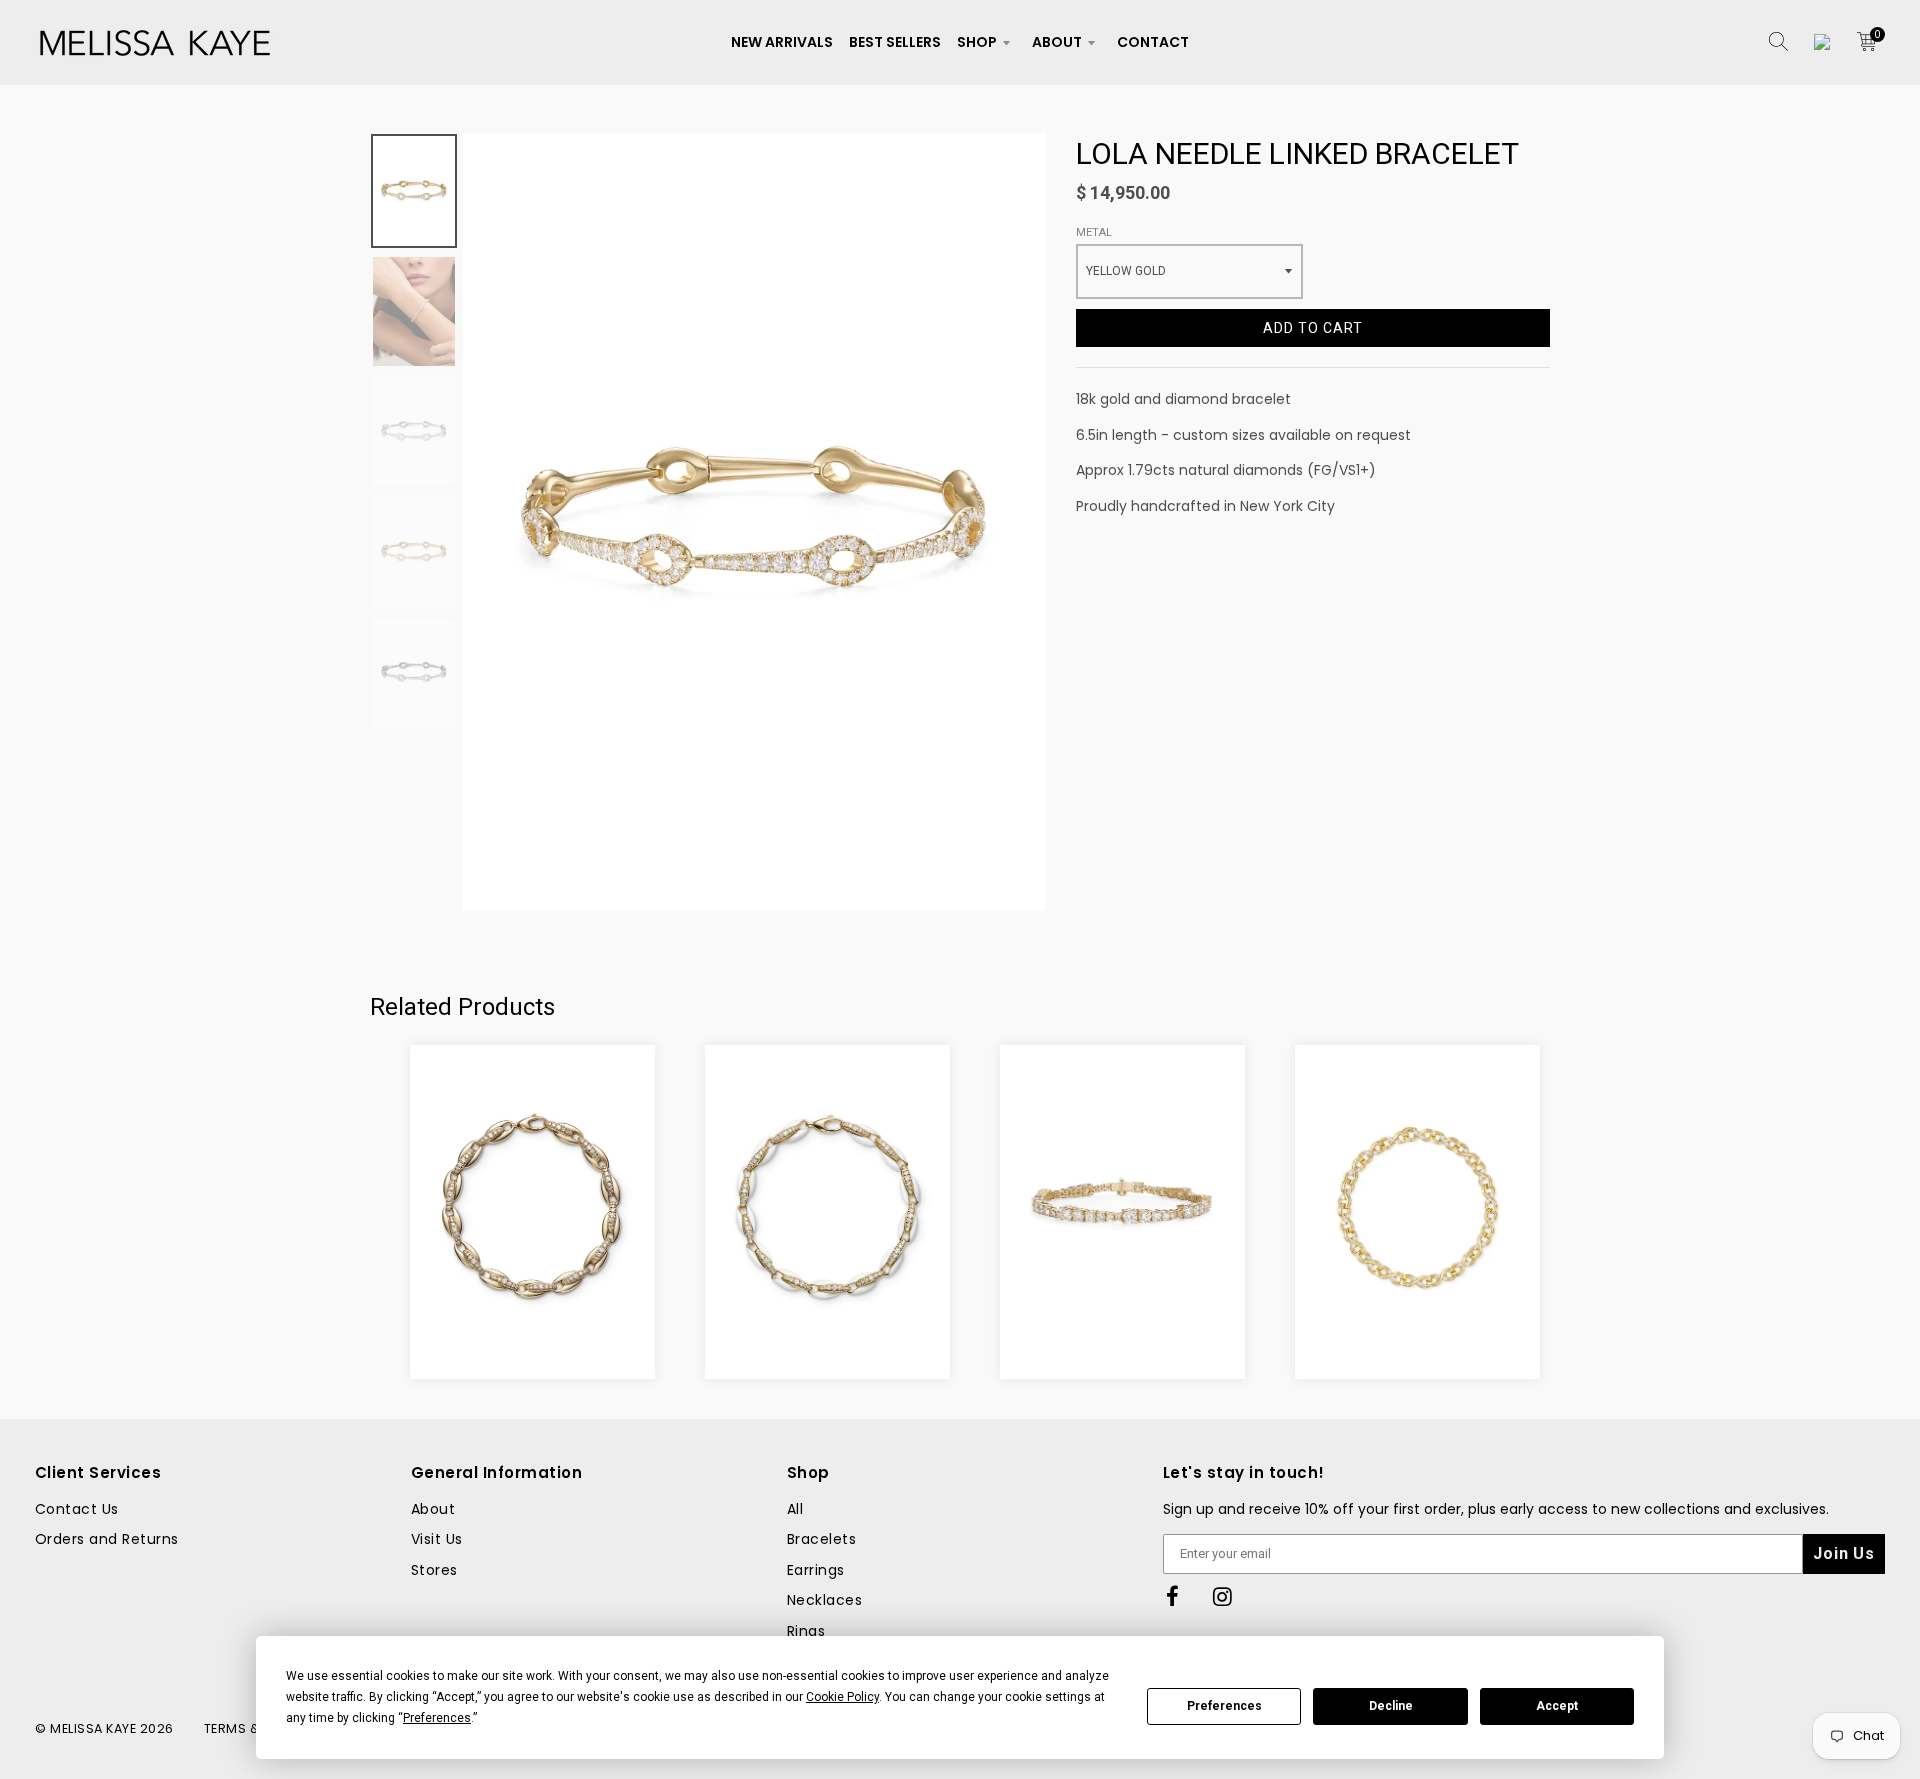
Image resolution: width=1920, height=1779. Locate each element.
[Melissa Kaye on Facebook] (1173, 1597)
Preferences (1224, 1706)
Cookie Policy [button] (842, 1697)
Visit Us (437, 1539)
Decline (1391, 1706)
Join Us (1844, 1553)
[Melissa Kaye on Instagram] (1223, 1597)
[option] (754, 522)
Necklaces (824, 1600)
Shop (977, 42)
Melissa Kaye (93, 1728)
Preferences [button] (437, 1718)
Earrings (816, 1570)
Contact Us (77, 1509)
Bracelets (821, 1539)
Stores (434, 1570)
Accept (1557, 1706)
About (1057, 42)
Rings (806, 1631)
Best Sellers (895, 42)
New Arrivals (782, 42)
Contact (1153, 42)
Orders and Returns (107, 1539)
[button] (751, 1332)
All (795, 1509)
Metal (1094, 232)
